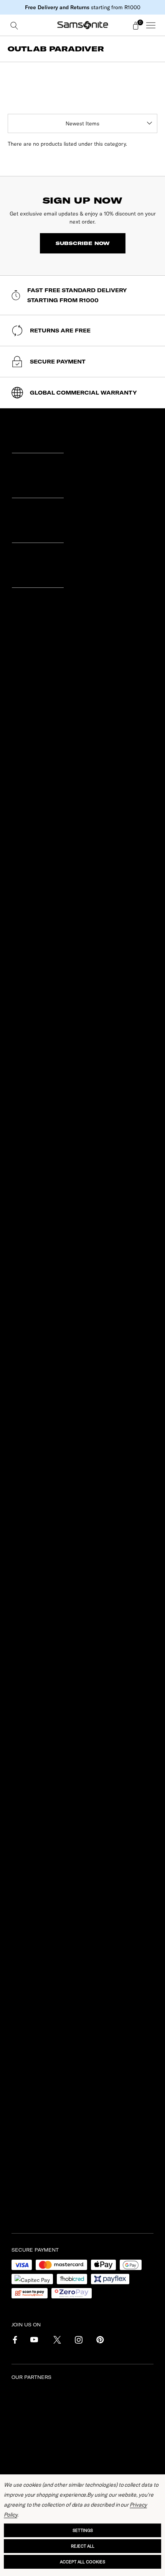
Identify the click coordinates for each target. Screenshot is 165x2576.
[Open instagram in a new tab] (78, 2341)
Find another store (41, 1049)
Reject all (83, 2546)
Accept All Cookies (82, 2562)
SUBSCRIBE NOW (83, 243)
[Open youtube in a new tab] (34, 2341)
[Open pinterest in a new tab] (99, 2341)
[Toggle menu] (151, 25)
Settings (83, 2530)
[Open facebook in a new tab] (13, 2341)
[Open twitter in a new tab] (56, 2341)
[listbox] (82, 123)
